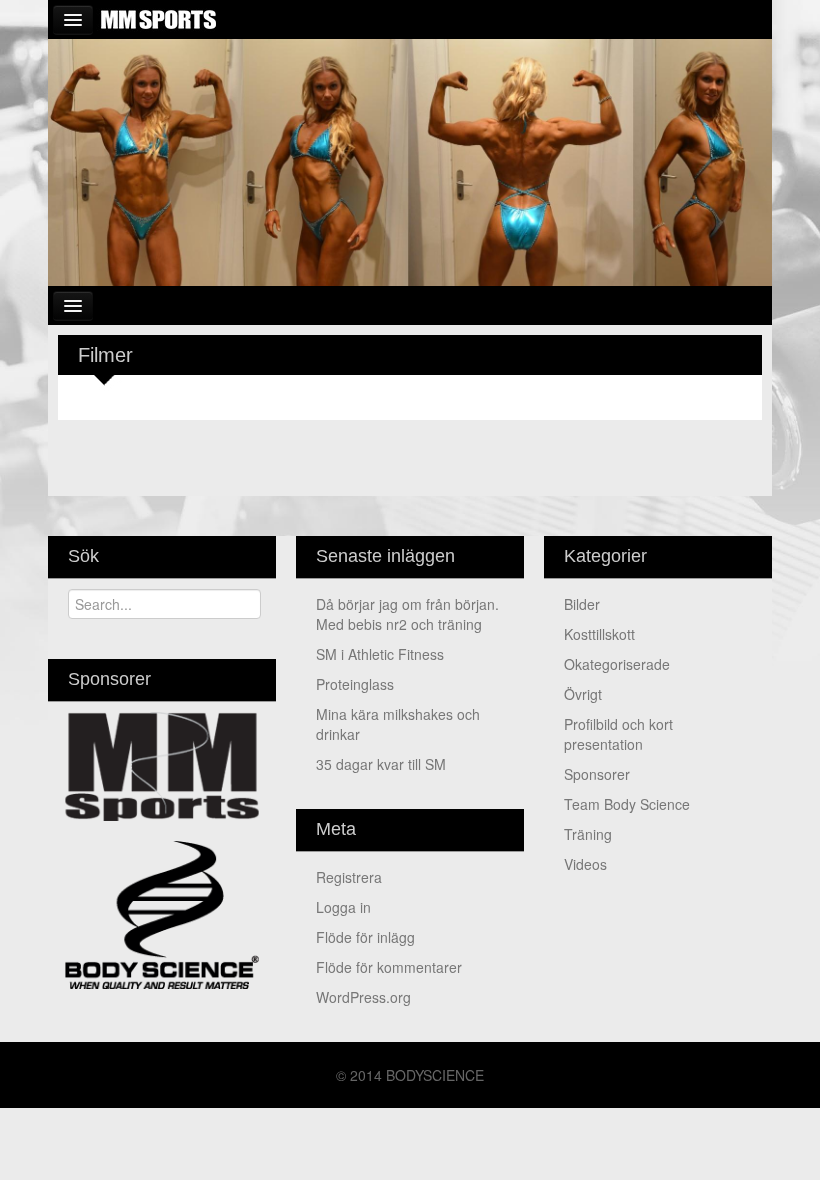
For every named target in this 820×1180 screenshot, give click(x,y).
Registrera (349, 877)
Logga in (343, 907)
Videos (585, 864)
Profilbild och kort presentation (618, 734)
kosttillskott (599, 634)
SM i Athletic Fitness (380, 654)
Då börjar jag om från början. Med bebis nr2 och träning (407, 614)
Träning (588, 834)
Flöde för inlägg (365, 937)
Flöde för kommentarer (389, 967)
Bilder (582, 604)
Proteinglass (355, 684)
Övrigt (583, 694)
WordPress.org (363, 997)
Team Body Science (627, 804)
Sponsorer (597, 774)
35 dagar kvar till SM (381, 764)
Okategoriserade (617, 664)
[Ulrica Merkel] (410, 160)
